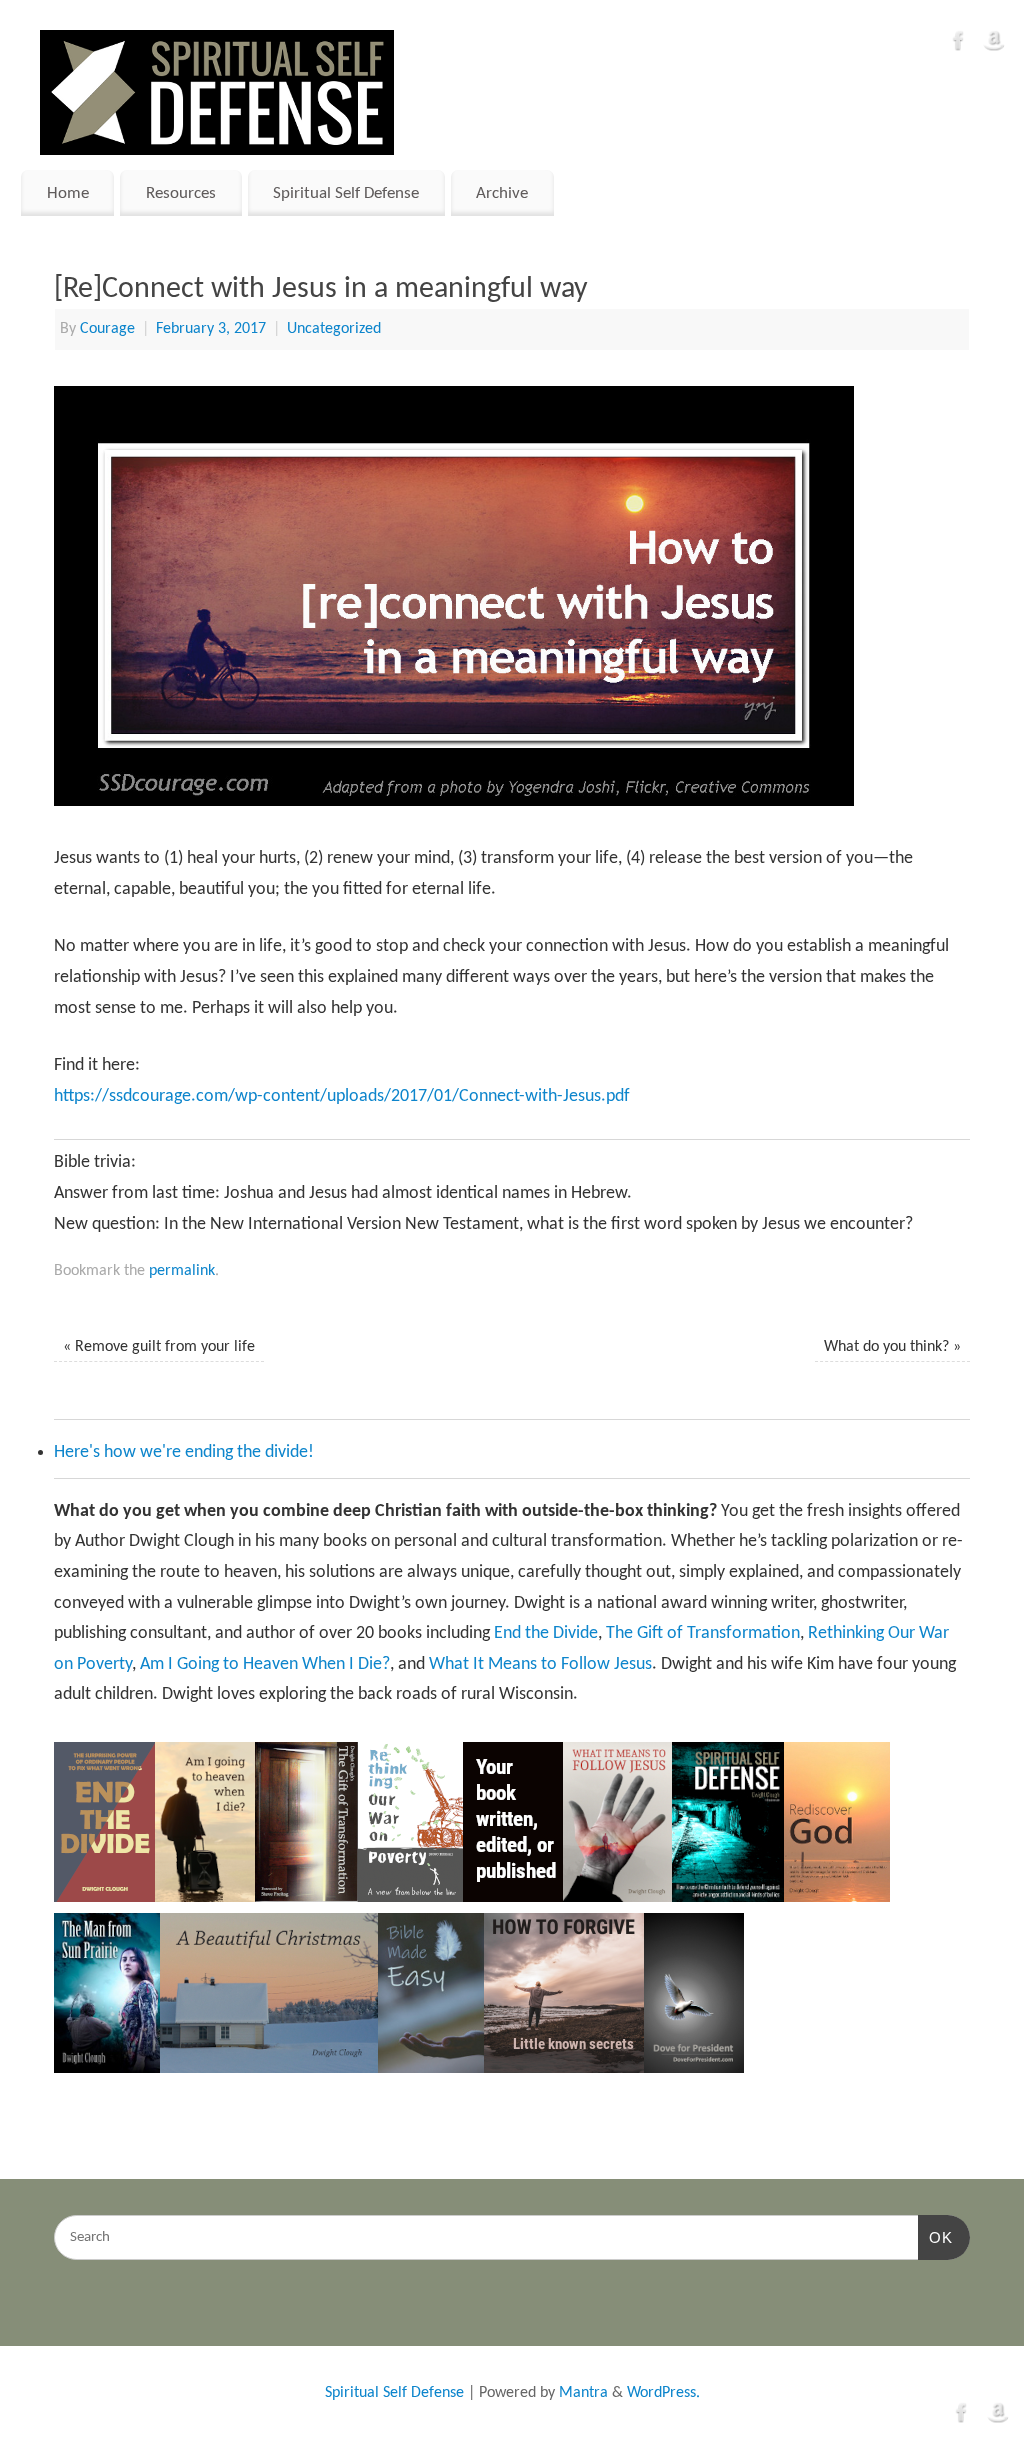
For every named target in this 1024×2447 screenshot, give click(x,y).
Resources (181, 193)
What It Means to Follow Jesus (540, 1664)
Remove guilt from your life (159, 1347)
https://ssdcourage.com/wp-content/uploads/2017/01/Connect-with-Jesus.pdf (342, 1096)
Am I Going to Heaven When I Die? (265, 1664)
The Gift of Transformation (703, 1633)
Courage (107, 329)
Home (68, 193)
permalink (182, 1271)
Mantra (583, 2393)
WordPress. (663, 2393)
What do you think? (892, 1347)
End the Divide (546, 1633)
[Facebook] (959, 46)
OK (936, 2237)
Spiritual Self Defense (346, 193)
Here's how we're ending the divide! (184, 1452)
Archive (502, 193)
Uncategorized (334, 329)
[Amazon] (994, 46)
